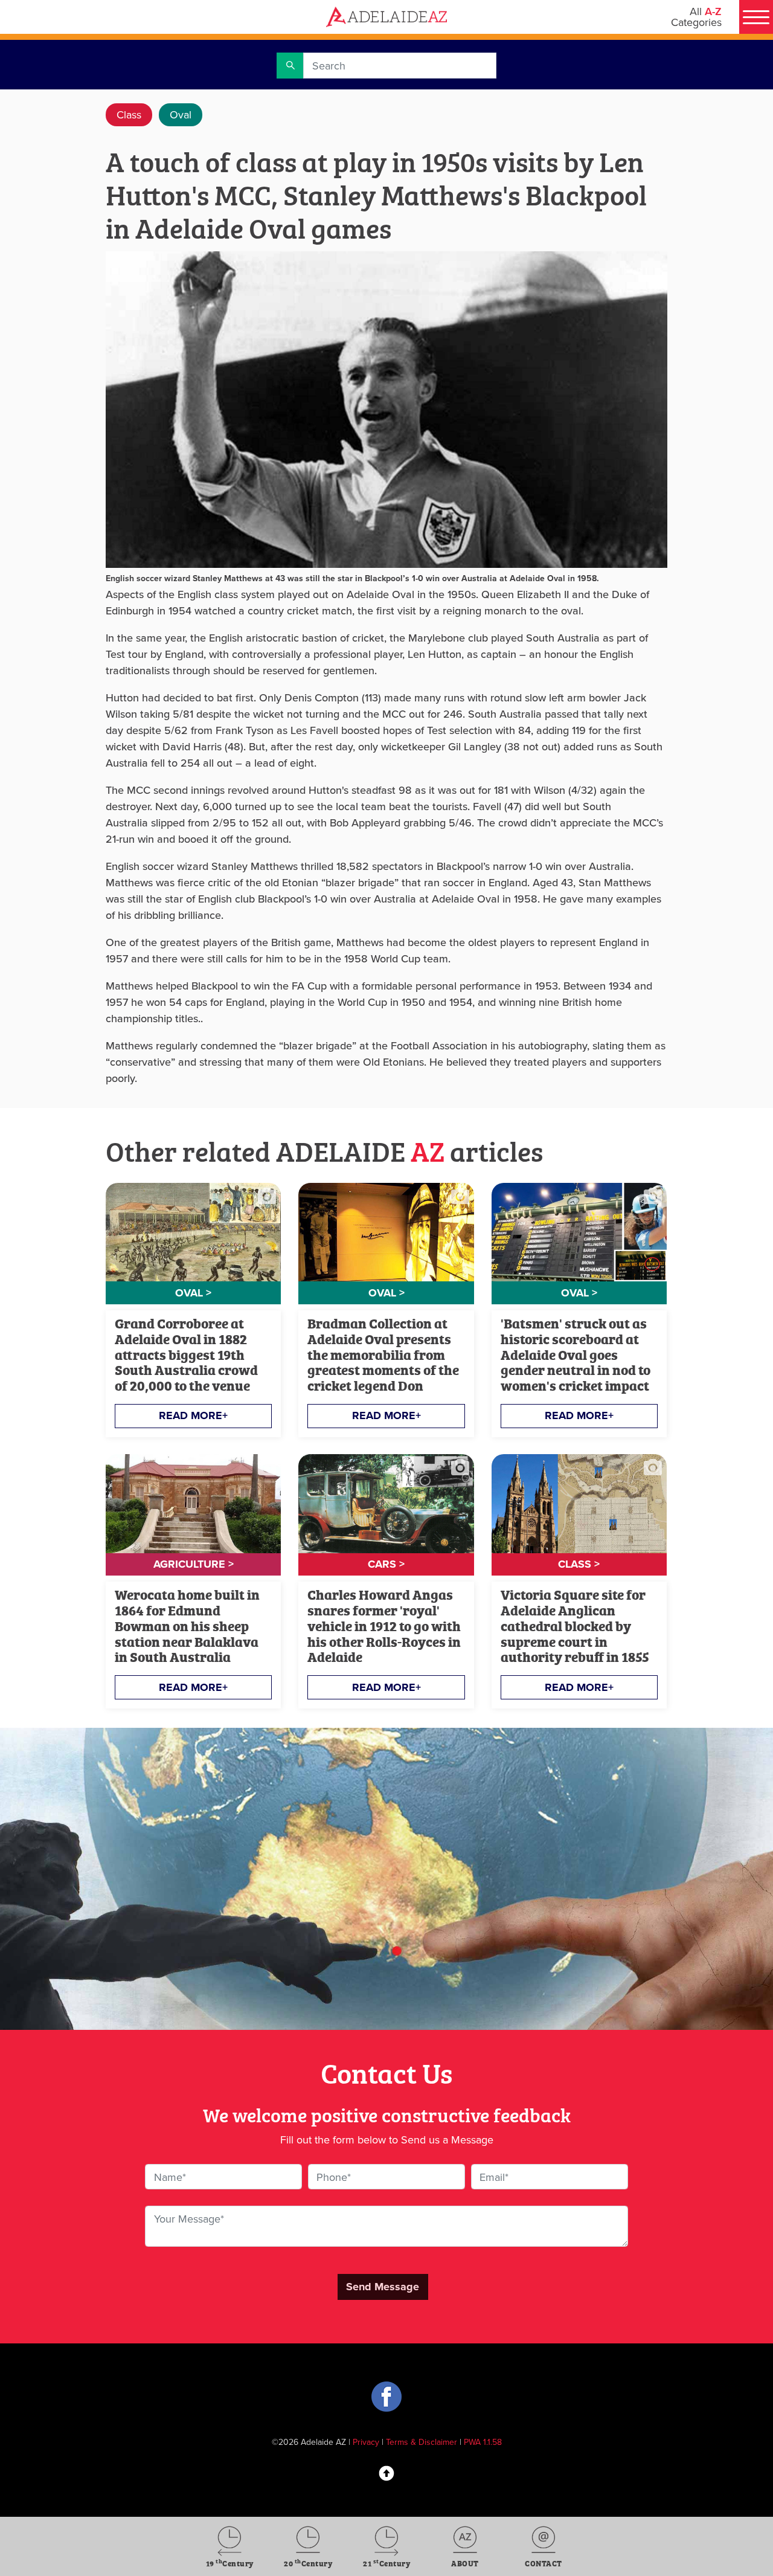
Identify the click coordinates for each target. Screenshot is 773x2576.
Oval (181, 114)
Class (129, 114)
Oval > (193, 1293)
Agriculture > (194, 1564)
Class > (579, 1564)
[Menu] (756, 17)
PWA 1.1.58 (483, 2442)
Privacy (366, 2442)
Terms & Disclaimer (422, 2442)
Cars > (386, 1564)
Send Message (383, 2287)
